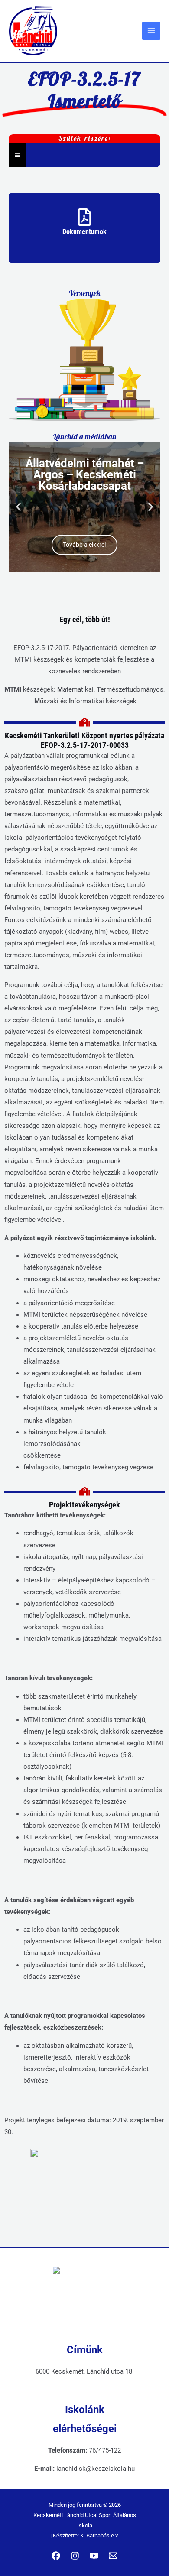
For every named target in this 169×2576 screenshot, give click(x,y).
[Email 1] (113, 2556)
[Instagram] (75, 2556)
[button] (18, 506)
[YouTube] (94, 2556)
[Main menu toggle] (151, 31)
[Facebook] (56, 2556)
